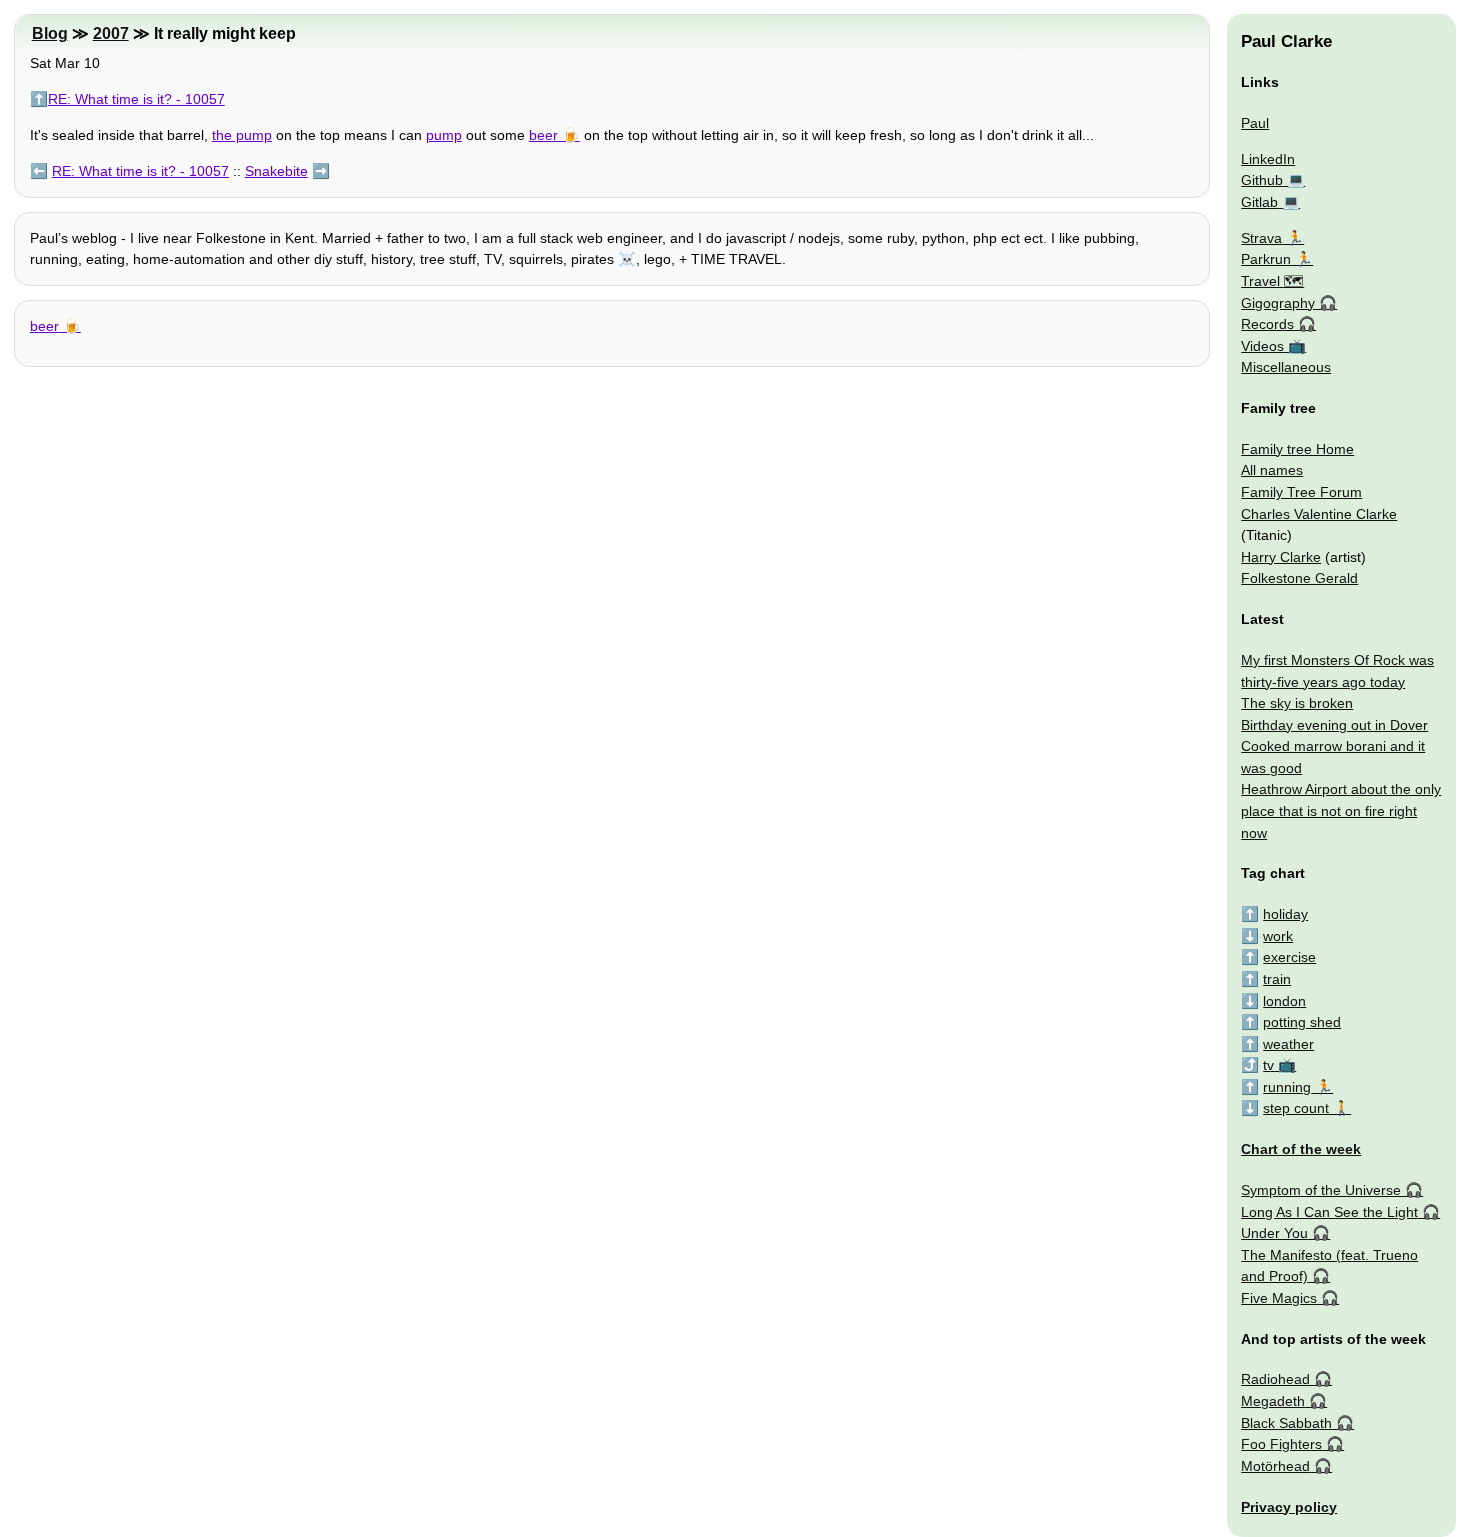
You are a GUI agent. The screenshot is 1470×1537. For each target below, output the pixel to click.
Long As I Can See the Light (1329, 1212)
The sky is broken (1297, 703)
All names (1272, 470)
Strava (1261, 238)
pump (444, 135)
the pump (242, 135)
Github (1262, 180)
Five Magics (1279, 1298)
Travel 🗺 (1272, 281)
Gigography (1278, 303)
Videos (1262, 346)
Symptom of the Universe (1321, 1190)
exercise (1289, 957)
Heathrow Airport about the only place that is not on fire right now (1341, 810)
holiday (1285, 914)
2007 (111, 33)
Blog (50, 33)
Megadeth (1273, 1401)
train (1277, 979)
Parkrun (1266, 259)
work (1278, 936)
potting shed (1302, 1022)
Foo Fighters (1281, 1444)
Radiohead (1275, 1379)
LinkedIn (1268, 159)
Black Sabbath (1286, 1423)
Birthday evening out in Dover (1334, 725)
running (1287, 1087)
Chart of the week (1301, 1149)
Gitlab (1259, 202)
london (1284, 1001)
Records (1267, 324)
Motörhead (1275, 1466)
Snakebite (276, 171)
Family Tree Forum (1301, 492)
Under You (1274, 1233)
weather (1288, 1044)
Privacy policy (1289, 1507)
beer (543, 135)
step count (1296, 1108)
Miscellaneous (1286, 367)
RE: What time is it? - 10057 (136, 99)
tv (1268, 1065)
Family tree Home (1297, 449)
